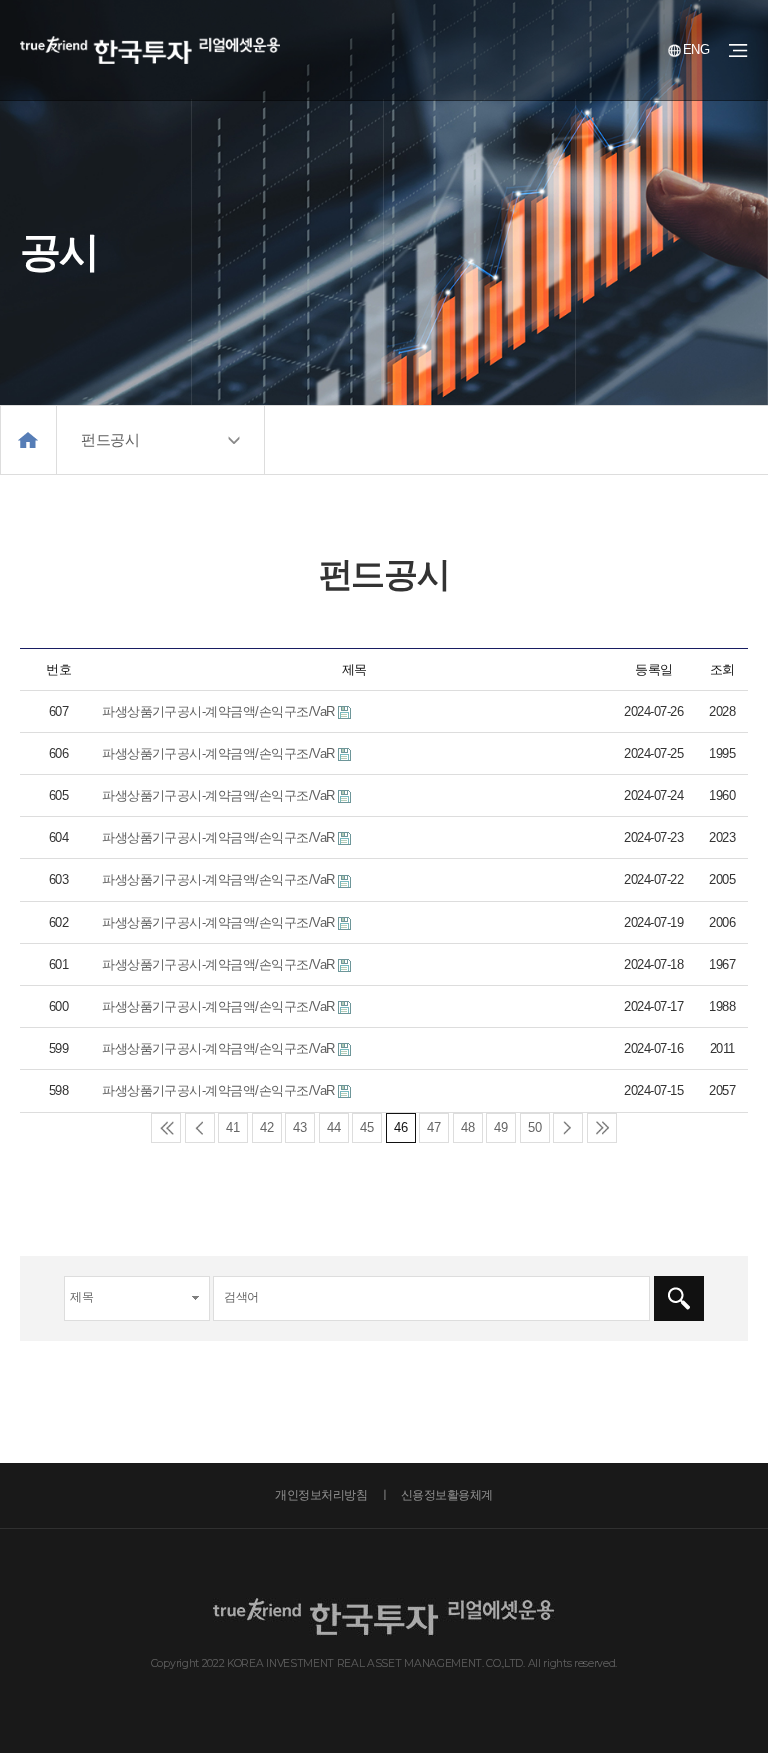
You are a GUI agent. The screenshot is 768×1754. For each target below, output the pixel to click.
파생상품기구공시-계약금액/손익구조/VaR (218, 711)
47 (434, 1127)
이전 (200, 1128)
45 (367, 1127)
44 (334, 1127)
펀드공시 (110, 440)
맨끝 (602, 1128)
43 (300, 1127)
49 (501, 1127)
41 (233, 1127)
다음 (568, 1128)
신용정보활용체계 (447, 1495)
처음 (166, 1128)
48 (468, 1127)
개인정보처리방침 (321, 1495)
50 (535, 1127)
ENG (696, 49)
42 (267, 1127)
